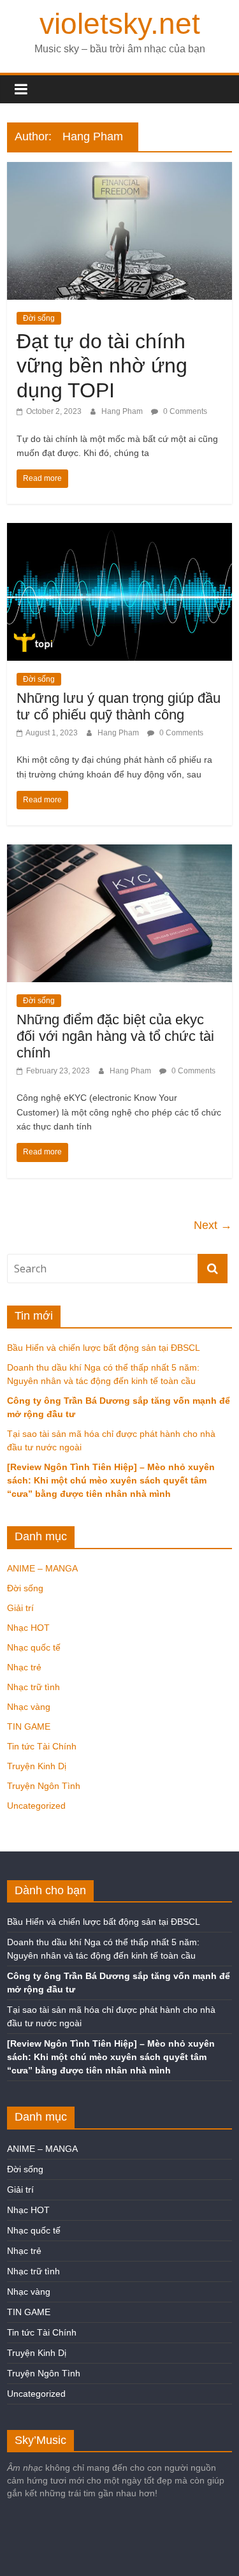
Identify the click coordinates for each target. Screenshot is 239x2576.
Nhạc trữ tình (33, 1687)
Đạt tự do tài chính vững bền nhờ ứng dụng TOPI (102, 366)
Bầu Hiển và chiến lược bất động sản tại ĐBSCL (104, 1348)
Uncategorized (36, 1806)
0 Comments (184, 411)
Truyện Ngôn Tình (44, 1786)
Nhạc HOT (28, 1628)
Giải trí (20, 1608)
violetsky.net (120, 24)
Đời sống (39, 318)
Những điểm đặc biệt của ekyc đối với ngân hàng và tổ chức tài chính (115, 1036)
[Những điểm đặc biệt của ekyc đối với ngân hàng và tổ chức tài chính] (119, 852)
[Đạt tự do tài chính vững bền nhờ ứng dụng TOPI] (119, 170)
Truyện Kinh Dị (37, 1766)
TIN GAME (29, 1726)
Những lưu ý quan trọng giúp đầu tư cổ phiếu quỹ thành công (119, 706)
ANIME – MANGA (42, 1568)
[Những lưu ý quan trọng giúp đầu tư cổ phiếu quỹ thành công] (119, 531)
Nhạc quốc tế (34, 1647)
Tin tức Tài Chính (42, 1746)
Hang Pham (123, 411)
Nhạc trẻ (24, 1667)
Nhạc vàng (29, 1707)
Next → (213, 1225)
